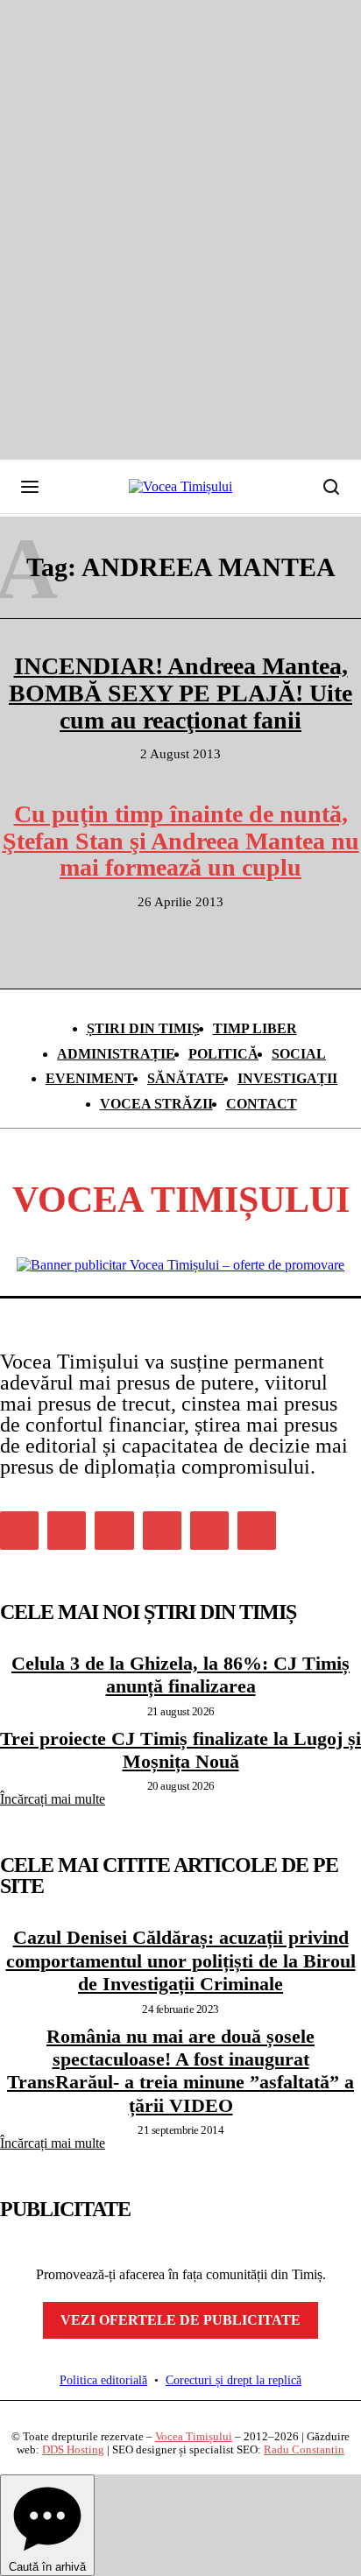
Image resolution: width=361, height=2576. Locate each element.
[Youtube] (257, 1531)
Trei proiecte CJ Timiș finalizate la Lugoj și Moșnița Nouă (180, 1750)
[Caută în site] (331, 487)
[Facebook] (19, 1531)
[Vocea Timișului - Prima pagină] (180, 487)
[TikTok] (162, 1531)
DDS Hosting (73, 2449)
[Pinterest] (114, 1531)
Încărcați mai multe (53, 1799)
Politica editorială (103, 2380)
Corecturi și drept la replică (234, 2380)
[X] (209, 1531)
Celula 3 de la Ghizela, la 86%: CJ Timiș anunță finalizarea (180, 1675)
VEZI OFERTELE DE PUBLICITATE (180, 2320)
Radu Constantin (304, 2449)
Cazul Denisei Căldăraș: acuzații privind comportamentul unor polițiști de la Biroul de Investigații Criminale (181, 1960)
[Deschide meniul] (30, 487)
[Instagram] (67, 1531)
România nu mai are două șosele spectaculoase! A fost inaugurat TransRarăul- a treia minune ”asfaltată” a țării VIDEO (180, 2071)
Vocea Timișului (194, 2436)
